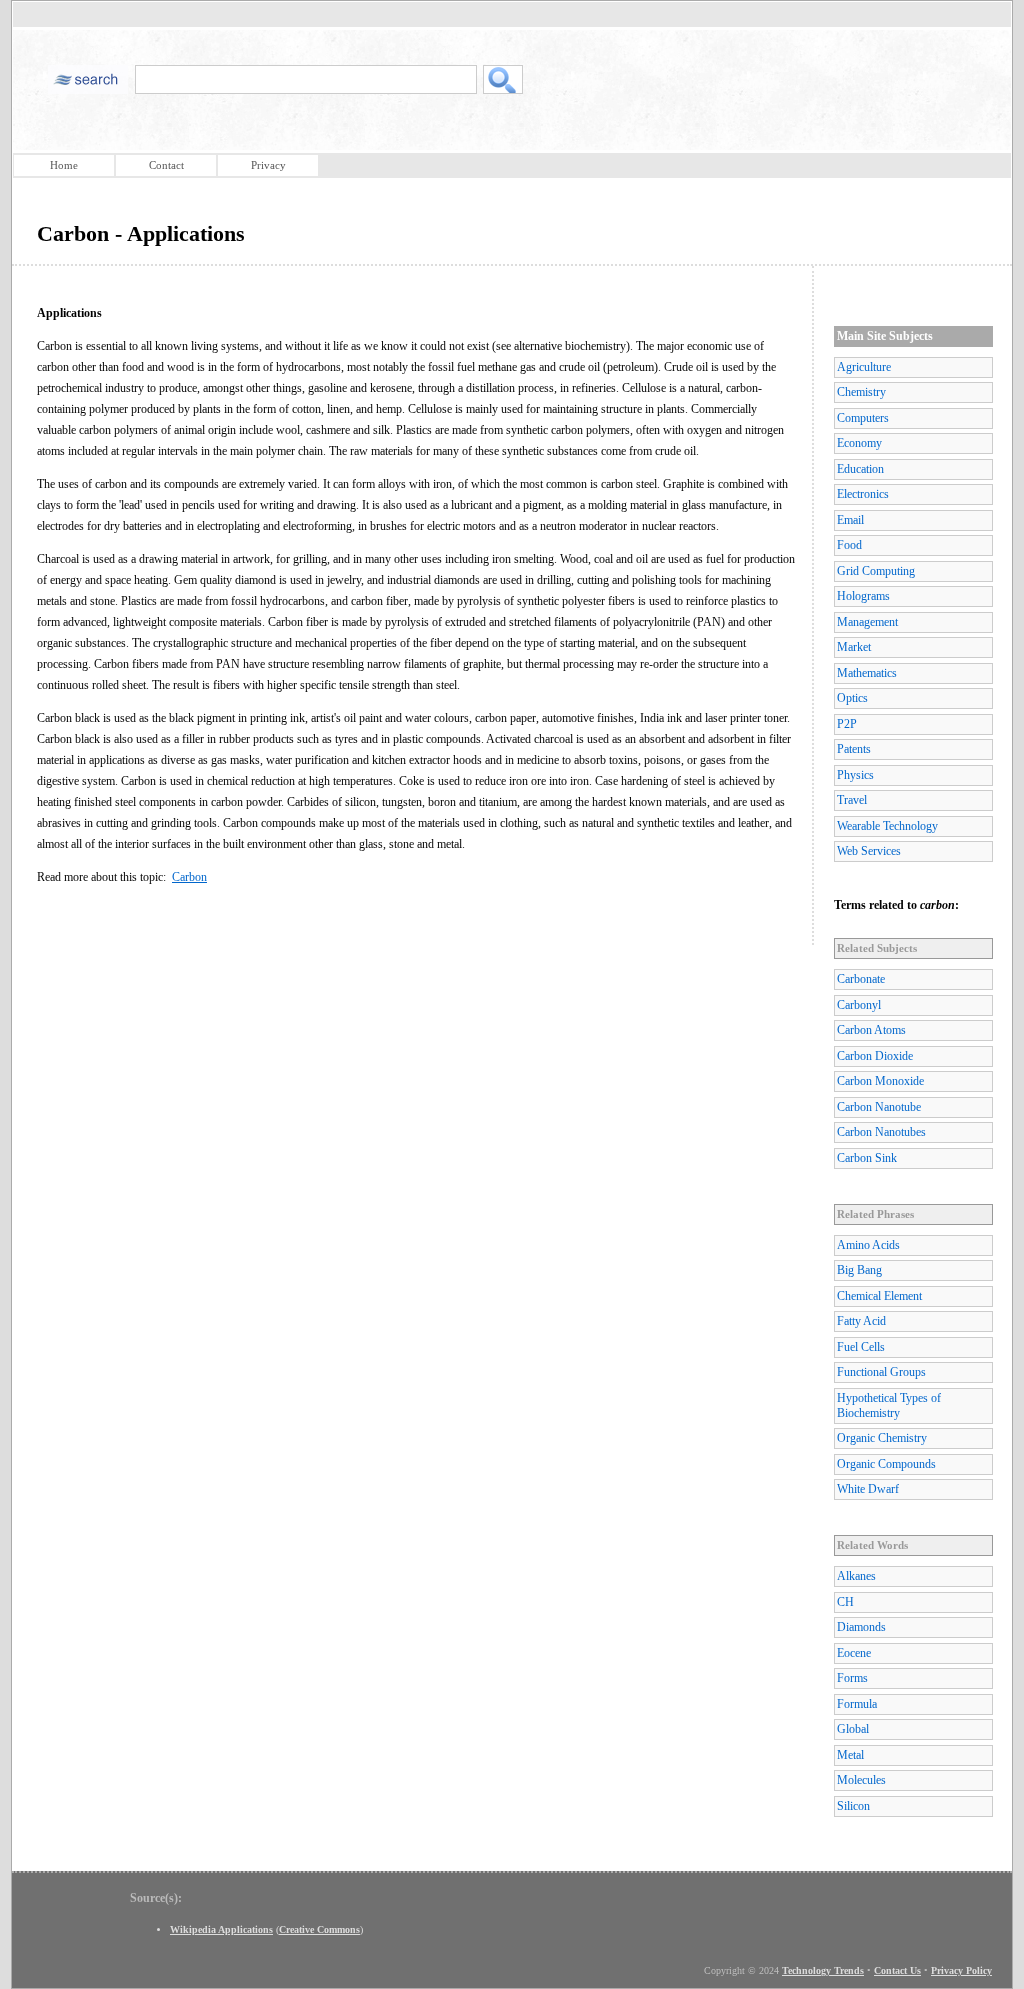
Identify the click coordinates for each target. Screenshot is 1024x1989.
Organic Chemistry (882, 1438)
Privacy (268, 165)
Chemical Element (879, 1296)
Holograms (863, 596)
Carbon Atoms (871, 1030)
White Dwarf (868, 1489)
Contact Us (897, 1970)
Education (860, 469)
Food (849, 545)
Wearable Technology (887, 826)
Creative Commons (319, 1929)
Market (854, 647)
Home (64, 165)
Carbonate (861, 979)
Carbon (189, 877)
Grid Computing (876, 571)
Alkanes (856, 1576)
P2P (847, 724)
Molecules (861, 1780)
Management (867, 622)
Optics (852, 698)
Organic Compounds (886, 1464)
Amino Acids (868, 1245)
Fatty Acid (861, 1321)
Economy (859, 443)
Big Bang (859, 1270)
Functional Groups (881, 1372)
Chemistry (861, 392)
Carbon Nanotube (879, 1107)
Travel (852, 800)
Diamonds (861, 1627)
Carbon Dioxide (875, 1056)
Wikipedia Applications (221, 1929)
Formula (857, 1704)
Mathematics (867, 673)
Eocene (854, 1653)
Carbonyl (859, 1005)
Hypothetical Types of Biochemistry (889, 1405)
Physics (855, 775)
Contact (166, 165)
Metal (850, 1755)
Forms (852, 1678)
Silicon (853, 1806)
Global (853, 1729)
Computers (863, 418)
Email (850, 520)
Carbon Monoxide (880, 1081)
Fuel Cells (861, 1347)
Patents (854, 749)
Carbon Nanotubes (881, 1132)
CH (845, 1602)
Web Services (869, 851)
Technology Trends (823, 1970)
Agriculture (864, 367)
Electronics (863, 494)
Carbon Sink (867, 1158)
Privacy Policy (961, 1970)
